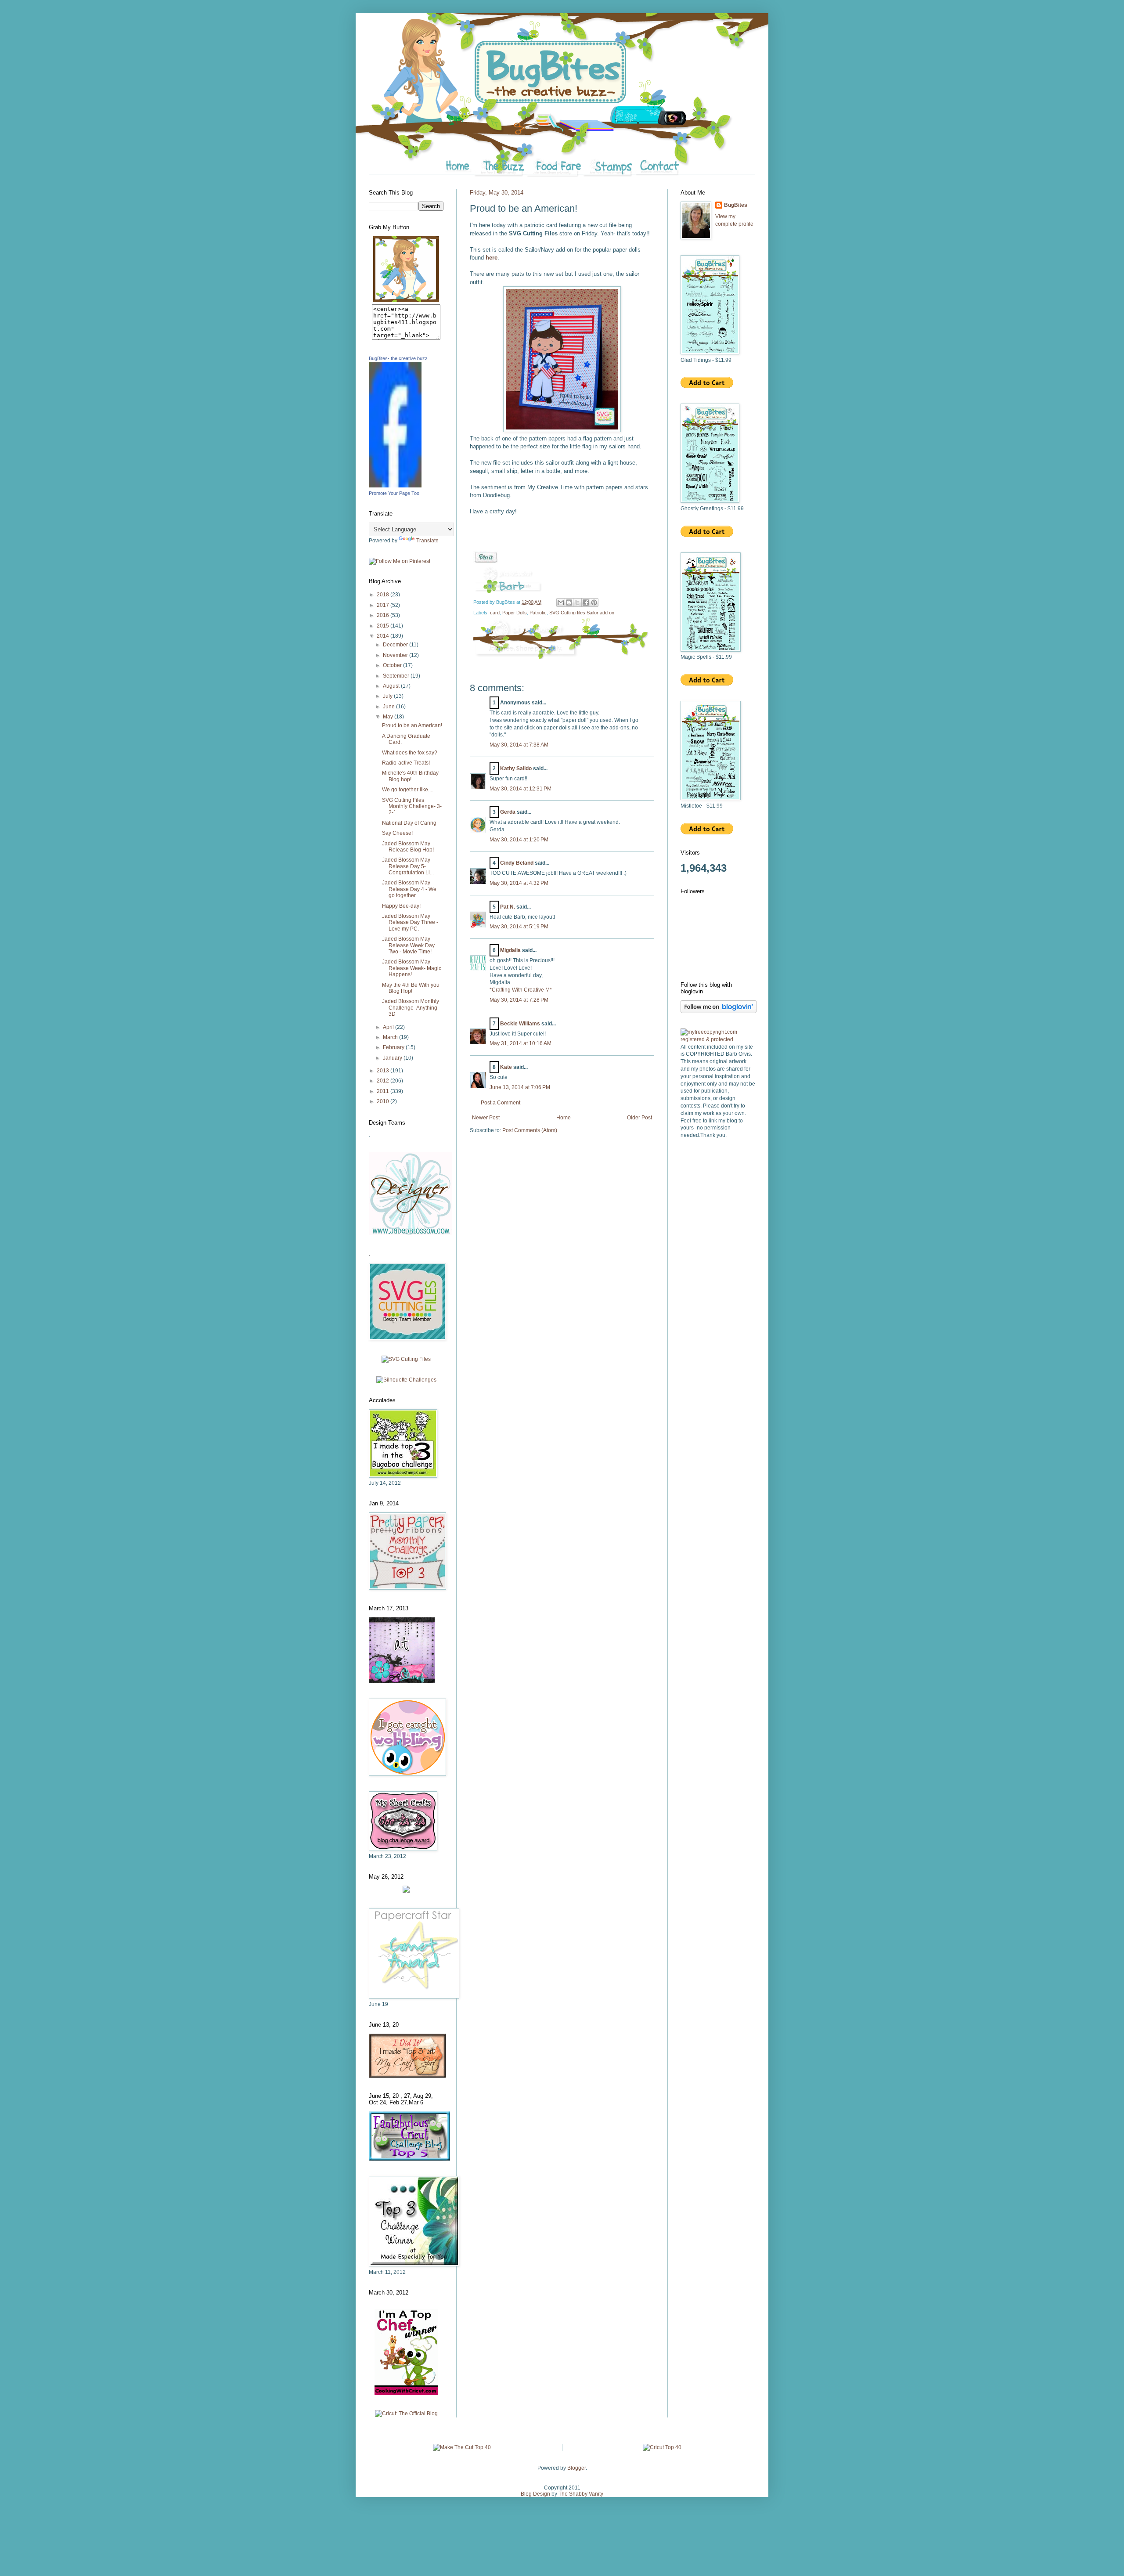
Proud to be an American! (412, 725)
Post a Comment (501, 1103)
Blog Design (535, 2494)
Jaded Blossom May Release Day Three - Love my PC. (410, 922)
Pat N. (508, 907)
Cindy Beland (517, 863)
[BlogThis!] (569, 603)
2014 (384, 636)
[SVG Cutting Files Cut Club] (406, 1359)
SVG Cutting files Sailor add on (582, 613)
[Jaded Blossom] (411, 1234)
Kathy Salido (516, 768)
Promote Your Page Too (394, 493)
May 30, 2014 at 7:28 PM (519, 1000)
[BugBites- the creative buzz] (395, 486)
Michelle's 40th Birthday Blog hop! (410, 776)
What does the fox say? (410, 753)
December (396, 645)
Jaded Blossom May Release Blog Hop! (408, 847)
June (389, 707)
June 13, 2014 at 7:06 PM (520, 1087)
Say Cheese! (397, 833)
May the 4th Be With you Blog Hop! (411, 988)
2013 (384, 1071)
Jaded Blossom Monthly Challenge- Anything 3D (411, 1008)
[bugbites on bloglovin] (719, 1011)
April (389, 1027)
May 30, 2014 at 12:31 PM (521, 789)
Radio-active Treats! (406, 763)
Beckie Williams (520, 1024)
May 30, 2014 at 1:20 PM (519, 840)
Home (564, 1118)
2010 (384, 1101)
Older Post (639, 1118)
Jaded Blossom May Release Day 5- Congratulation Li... (408, 866)
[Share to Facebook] (586, 603)
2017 (384, 605)
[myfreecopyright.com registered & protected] (718, 1039)
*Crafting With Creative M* (521, 990)
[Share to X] (577, 603)
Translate (427, 541)
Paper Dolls (515, 613)
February (394, 1047)
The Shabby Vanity (581, 2494)
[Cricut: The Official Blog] (406, 2414)
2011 (384, 1091)
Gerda (508, 812)
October (393, 665)
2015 (384, 626)
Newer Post (486, 1118)
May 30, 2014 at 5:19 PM (519, 927)
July (388, 696)
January (393, 1058)
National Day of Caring (409, 823)
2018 (384, 595)
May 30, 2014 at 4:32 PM (519, 883)
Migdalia (510, 950)
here (492, 258)
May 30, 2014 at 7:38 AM (519, 745)
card (495, 613)
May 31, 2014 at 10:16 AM (521, 1043)
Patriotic (538, 613)
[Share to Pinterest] (594, 603)
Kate (506, 1067)
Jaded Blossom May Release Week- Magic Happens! (412, 968)
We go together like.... (408, 790)
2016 (384, 615)
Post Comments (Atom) (530, 1130)
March (391, 1037)
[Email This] (561, 603)
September (397, 676)
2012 (384, 1081)
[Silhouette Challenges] (406, 1380)
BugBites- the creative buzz (398, 358)
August (392, 686)
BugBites (736, 205)
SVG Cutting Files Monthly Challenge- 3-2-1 (412, 806)
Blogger (576, 2468)
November (396, 655)
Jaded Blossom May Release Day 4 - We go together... (409, 889)
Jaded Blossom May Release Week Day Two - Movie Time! (408, 945)
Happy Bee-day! (401, 906)
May (389, 717)
